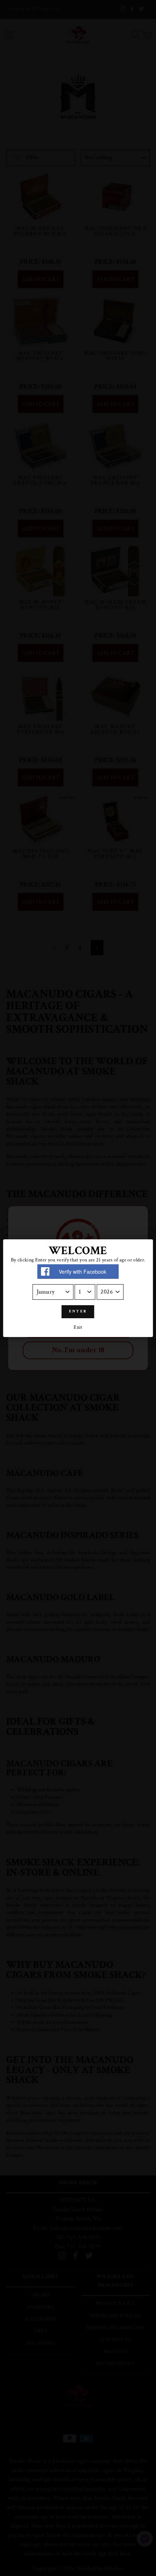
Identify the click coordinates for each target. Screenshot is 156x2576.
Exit (78, 1327)
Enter (78, 1311)
